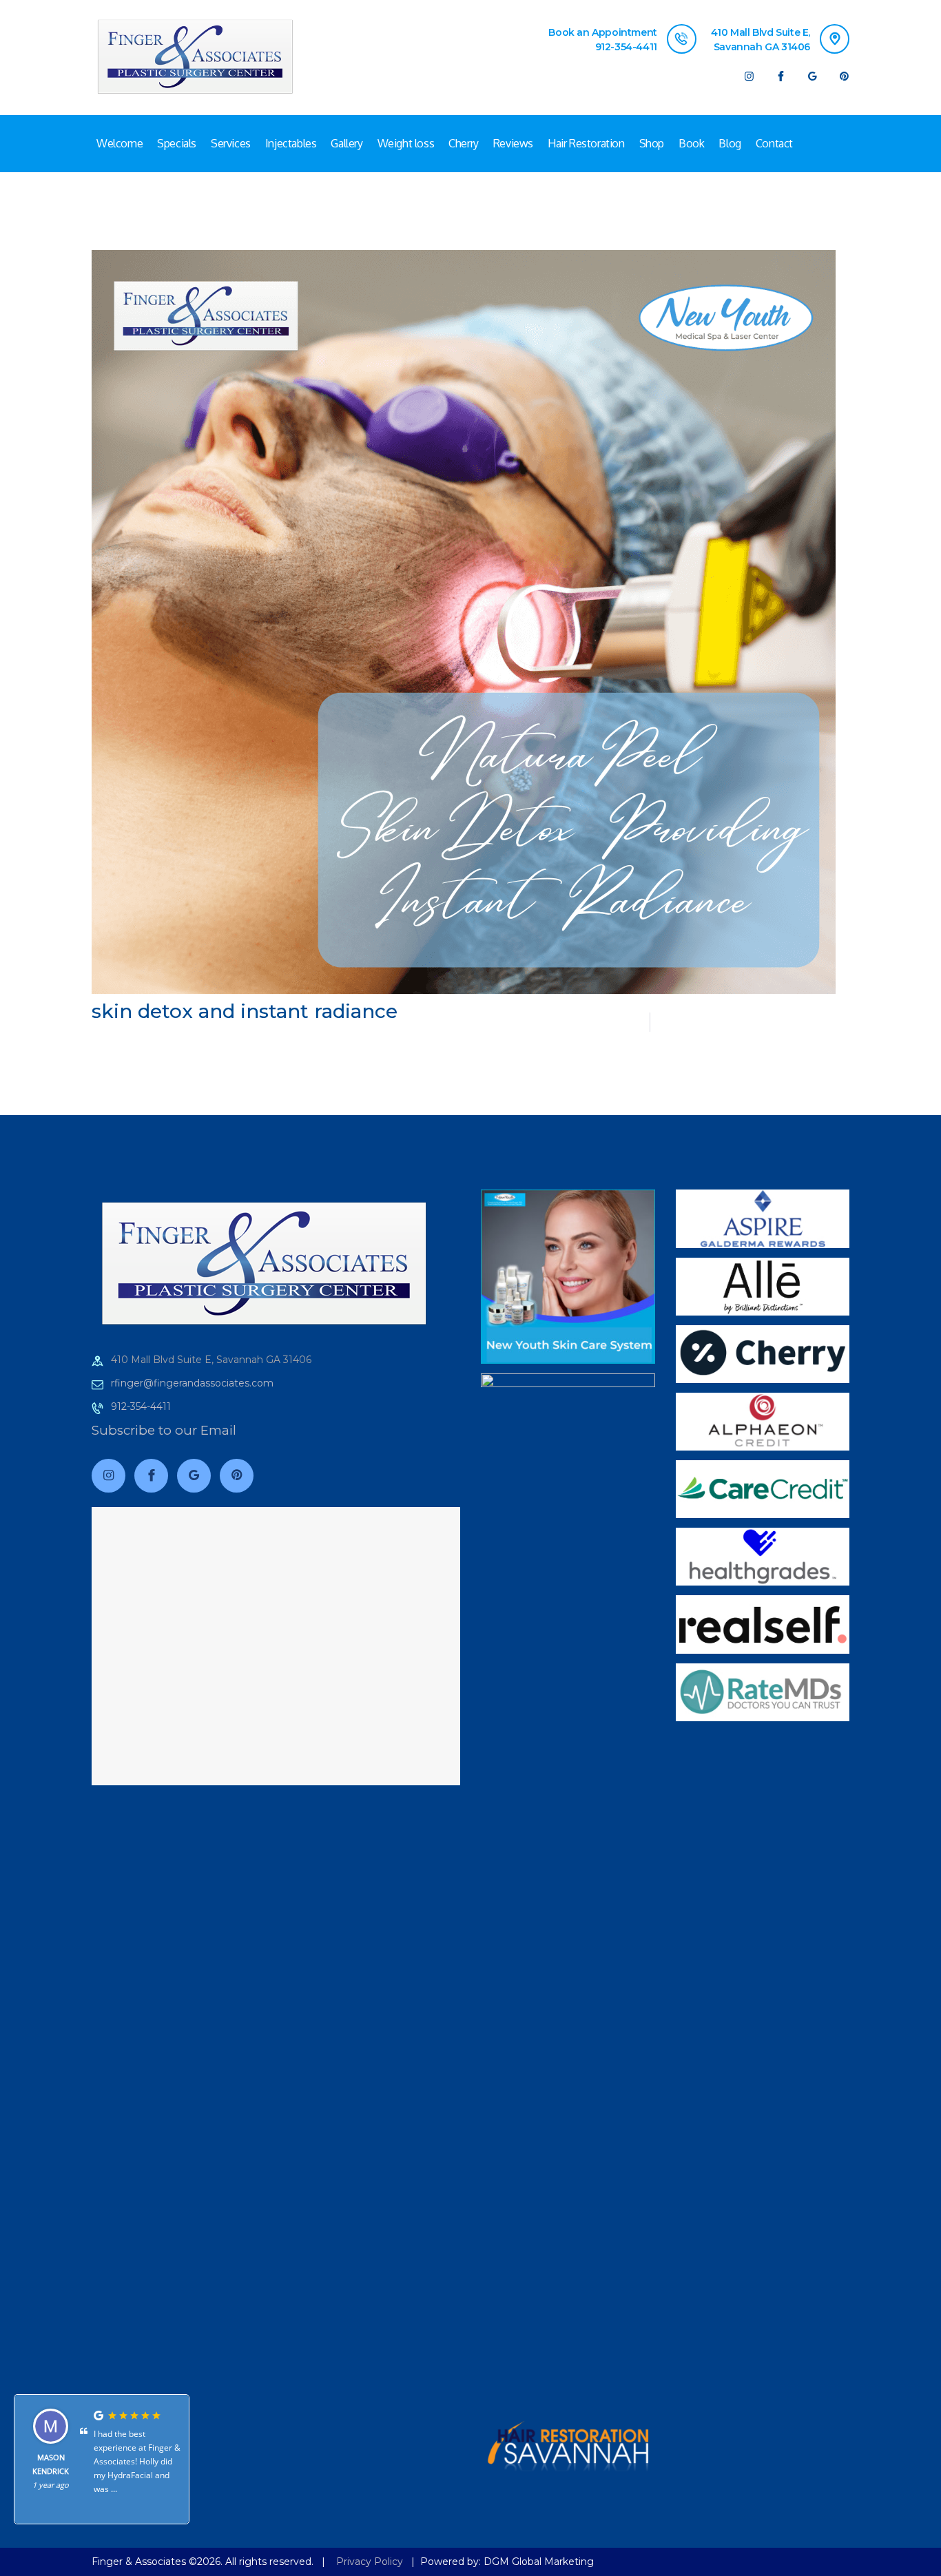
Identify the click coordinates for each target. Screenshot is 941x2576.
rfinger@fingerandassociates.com (192, 1383)
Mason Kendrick (51, 2464)
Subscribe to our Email (164, 1430)
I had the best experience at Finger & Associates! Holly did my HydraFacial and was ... (137, 2461)
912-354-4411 (141, 1406)
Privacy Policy (370, 2562)
